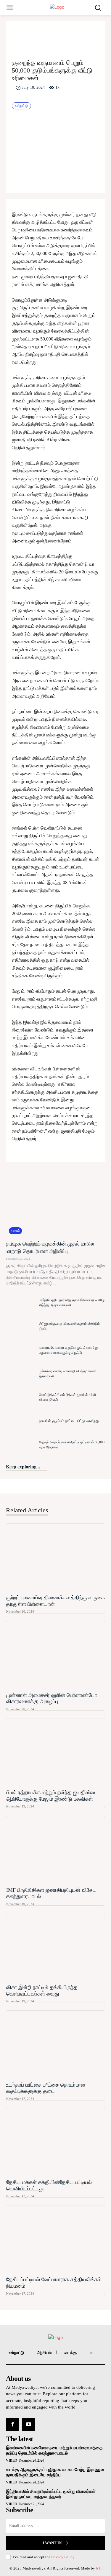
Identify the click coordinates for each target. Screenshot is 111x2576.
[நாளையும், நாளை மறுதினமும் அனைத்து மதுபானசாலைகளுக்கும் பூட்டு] (21, 1350)
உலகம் (15, 1231)
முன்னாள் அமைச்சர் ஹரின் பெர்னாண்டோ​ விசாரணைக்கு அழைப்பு (52, 1698)
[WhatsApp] (74, 36)
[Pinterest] (60, 36)
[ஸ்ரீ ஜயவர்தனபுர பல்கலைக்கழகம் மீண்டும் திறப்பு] (21, 1326)
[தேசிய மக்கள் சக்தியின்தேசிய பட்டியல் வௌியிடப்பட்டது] (55, 2142)
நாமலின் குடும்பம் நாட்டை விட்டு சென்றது (69, 1421)
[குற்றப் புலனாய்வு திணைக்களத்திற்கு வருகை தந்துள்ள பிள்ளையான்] (55, 1558)
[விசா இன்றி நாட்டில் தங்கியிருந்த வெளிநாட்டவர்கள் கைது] (55, 1948)
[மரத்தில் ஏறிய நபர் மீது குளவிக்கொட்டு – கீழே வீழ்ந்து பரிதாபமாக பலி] (21, 1303)
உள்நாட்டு (21, 106)
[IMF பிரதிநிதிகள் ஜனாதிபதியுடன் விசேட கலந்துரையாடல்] (55, 1850)
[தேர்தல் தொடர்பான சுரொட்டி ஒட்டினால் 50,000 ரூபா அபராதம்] (21, 1445)
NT (98, 2568)
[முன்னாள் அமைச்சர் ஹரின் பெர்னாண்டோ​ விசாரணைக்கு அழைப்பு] (55, 1655)
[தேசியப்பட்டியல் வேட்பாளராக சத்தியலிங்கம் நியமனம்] (55, 2240)
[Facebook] (33, 36)
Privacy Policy (63, 2557)
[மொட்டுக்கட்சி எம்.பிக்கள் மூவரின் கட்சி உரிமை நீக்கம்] (21, 1397)
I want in (52, 2543)
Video (12, 2460)
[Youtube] (28, 2424)
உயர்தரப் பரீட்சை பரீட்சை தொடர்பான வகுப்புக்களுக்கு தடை (46, 2088)
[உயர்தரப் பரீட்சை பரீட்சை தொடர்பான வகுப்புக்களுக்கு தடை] (55, 2045)
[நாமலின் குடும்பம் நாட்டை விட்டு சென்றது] (21, 1421)
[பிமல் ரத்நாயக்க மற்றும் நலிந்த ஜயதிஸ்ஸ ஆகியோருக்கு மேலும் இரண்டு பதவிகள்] (55, 1753)
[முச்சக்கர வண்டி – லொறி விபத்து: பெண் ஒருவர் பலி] (21, 1374)
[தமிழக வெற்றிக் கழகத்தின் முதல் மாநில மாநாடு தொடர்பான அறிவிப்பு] (55, 1203)
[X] (46, 36)
